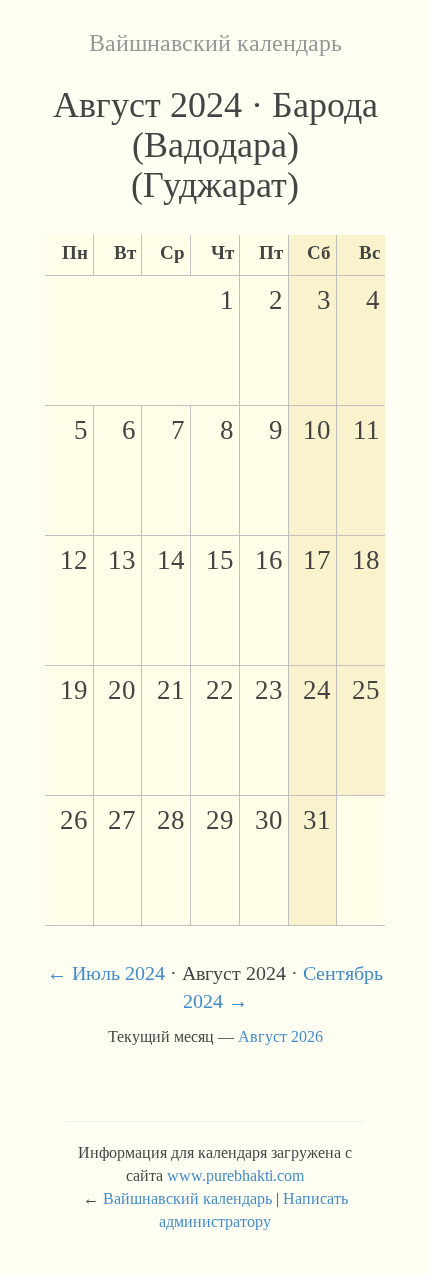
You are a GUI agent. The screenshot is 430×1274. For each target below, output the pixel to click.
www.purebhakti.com (235, 1175)
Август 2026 (280, 1036)
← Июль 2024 (106, 973)
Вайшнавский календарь (215, 43)
